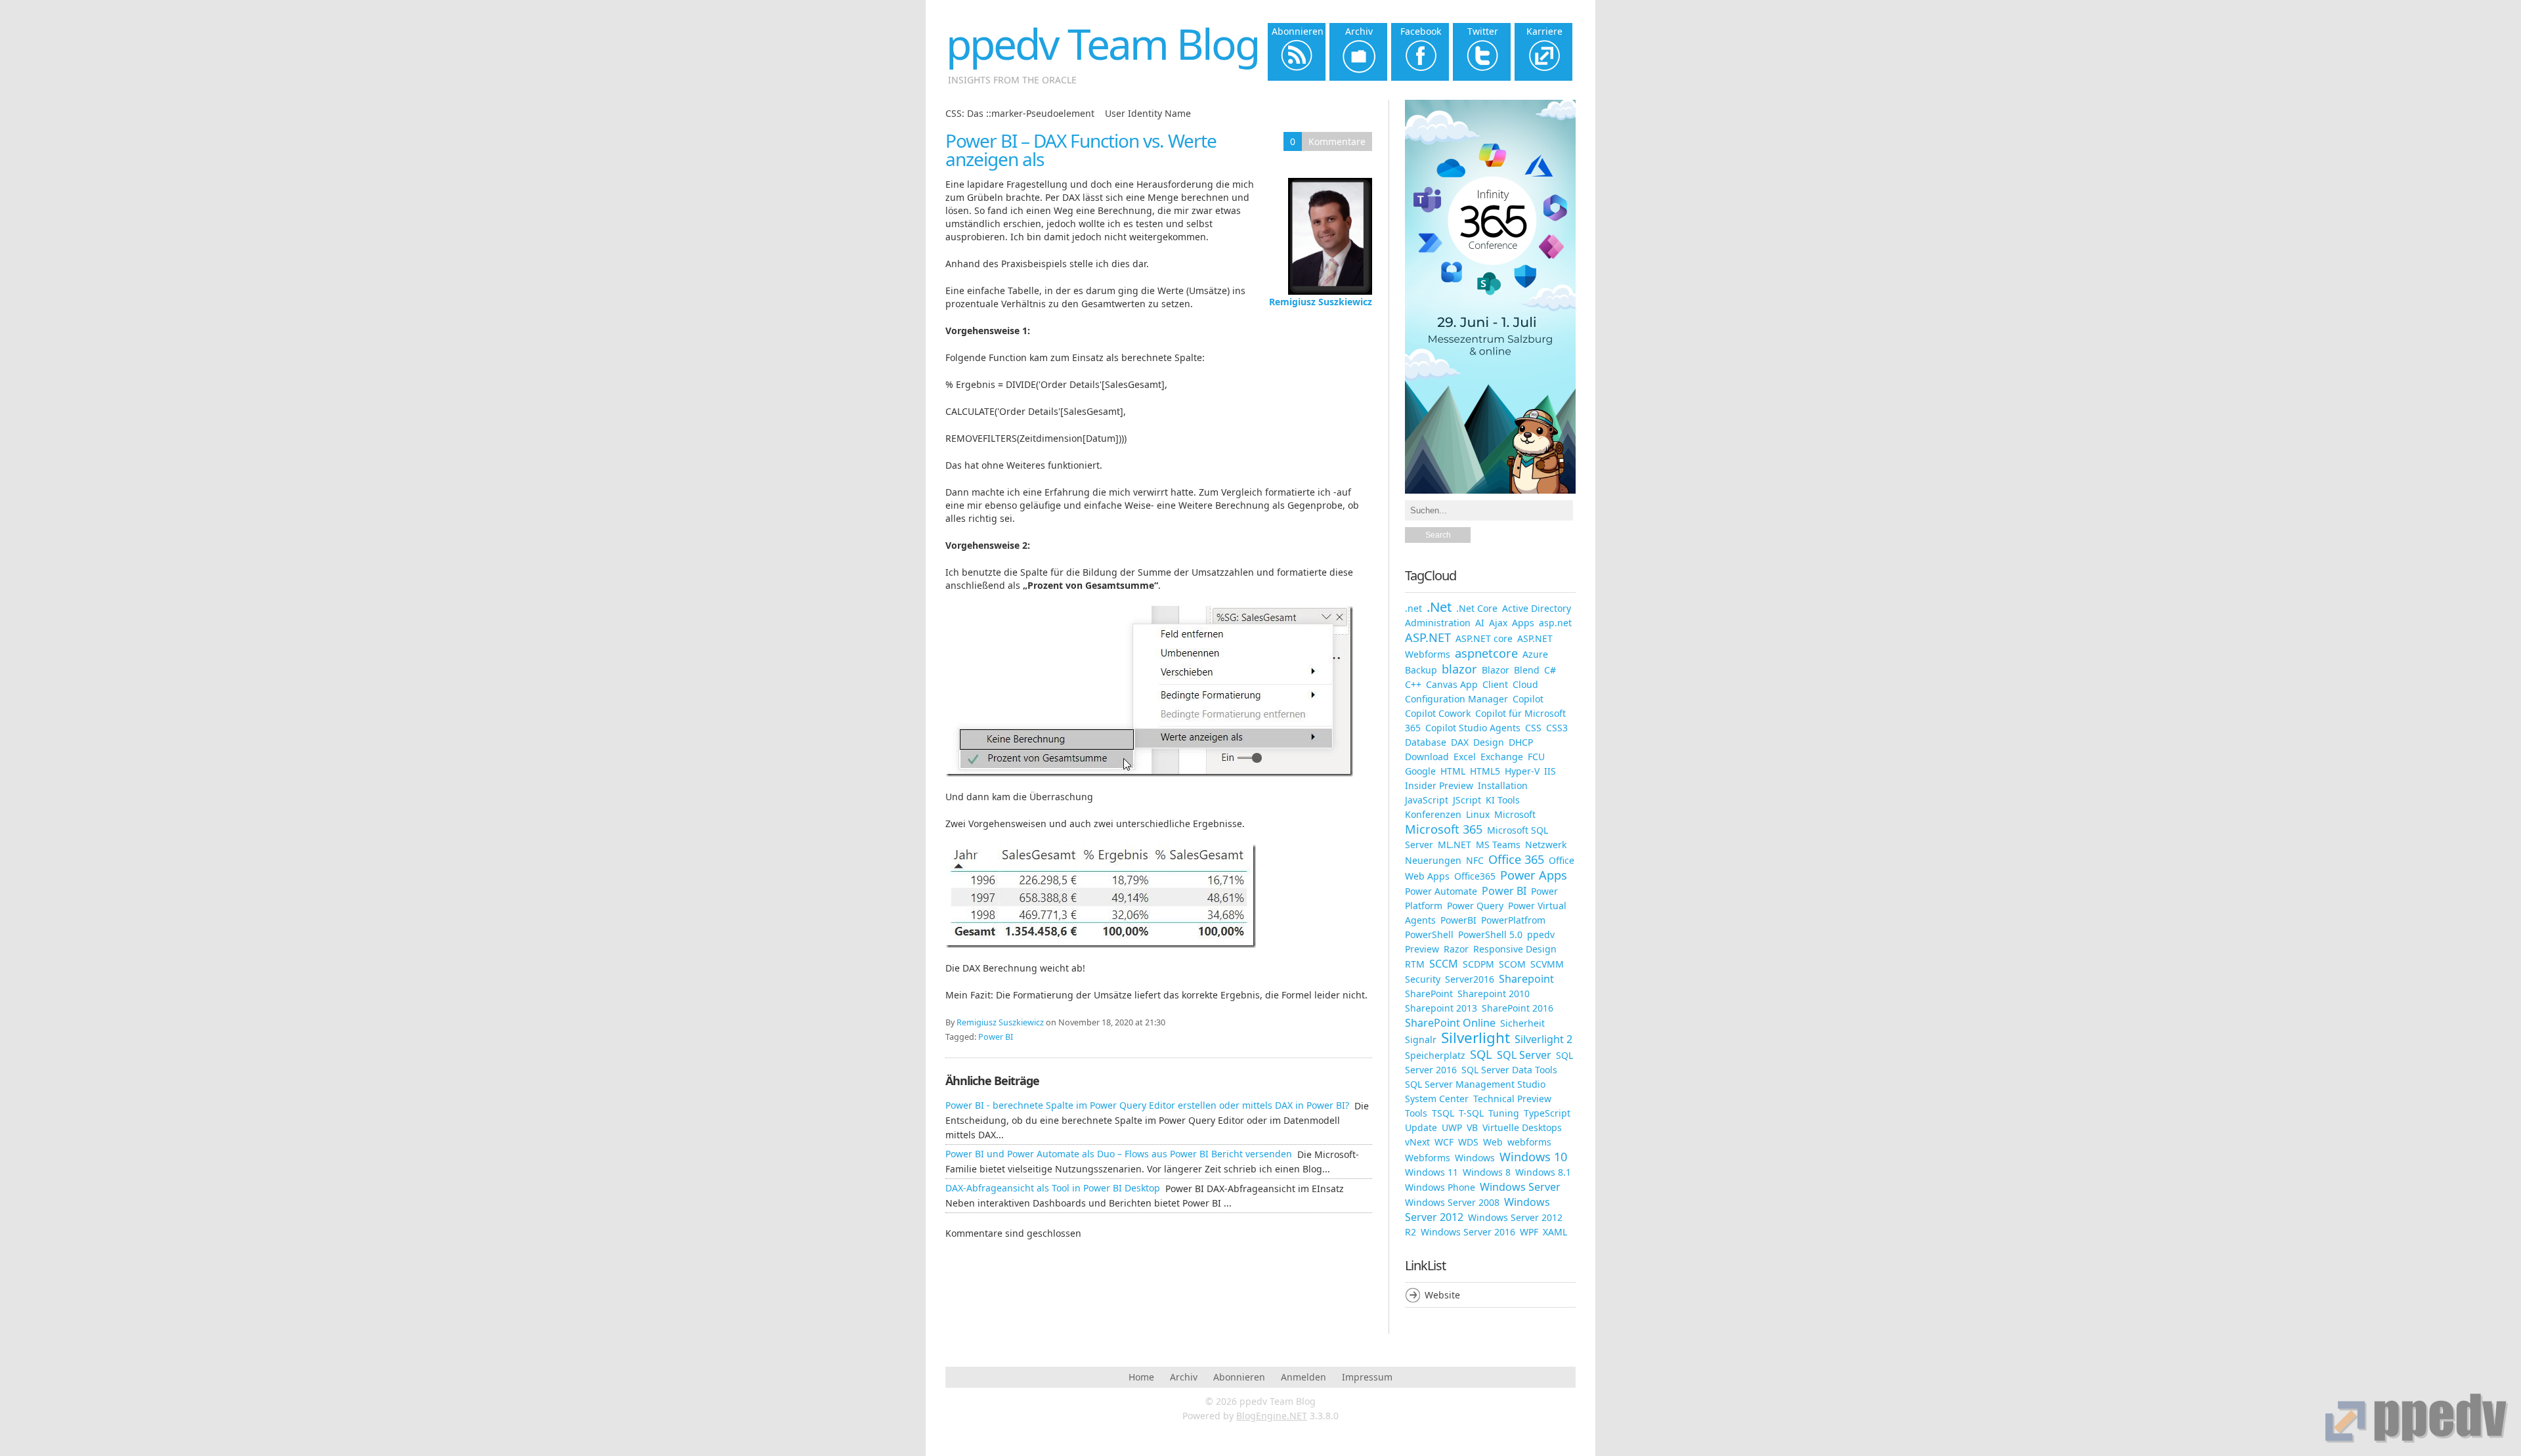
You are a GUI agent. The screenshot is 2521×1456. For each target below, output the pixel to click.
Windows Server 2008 (1452, 1202)
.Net (1439, 607)
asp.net (1555, 623)
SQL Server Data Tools (1509, 1070)
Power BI (996, 1037)
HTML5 (1485, 771)
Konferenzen (1433, 814)
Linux (1478, 814)
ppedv (1541, 934)
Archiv (1184, 1377)
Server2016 (1470, 979)
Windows (1475, 1158)
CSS (1533, 728)
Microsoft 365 (1444, 829)
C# (1550, 670)
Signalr (1421, 1039)
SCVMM (1547, 964)
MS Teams (1498, 845)
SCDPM (1478, 964)
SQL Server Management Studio (1475, 1084)
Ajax (1498, 623)
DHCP (1521, 742)
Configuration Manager (1456, 699)
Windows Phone (1440, 1187)
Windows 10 (1533, 1157)
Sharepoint (1526, 979)
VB (1472, 1127)
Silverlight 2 (1543, 1039)
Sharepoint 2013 (1441, 1008)
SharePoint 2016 (1518, 1008)
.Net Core (1477, 608)
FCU (1536, 757)
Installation (1503, 785)
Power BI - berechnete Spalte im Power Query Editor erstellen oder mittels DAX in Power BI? (1147, 1105)
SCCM (1444, 964)
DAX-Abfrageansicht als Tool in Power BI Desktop (1053, 1188)
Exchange (1502, 757)
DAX (1460, 742)
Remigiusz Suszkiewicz (1321, 302)
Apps (1523, 623)
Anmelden (1304, 1377)
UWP (1452, 1127)
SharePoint (1429, 994)
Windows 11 (1432, 1172)
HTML (1453, 771)
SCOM (1512, 964)
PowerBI (1458, 920)
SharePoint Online (1450, 1023)
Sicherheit (1522, 1023)
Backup (1421, 670)
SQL (1481, 1054)
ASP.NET (1428, 637)
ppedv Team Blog (1102, 44)
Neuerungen (1433, 860)
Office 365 (1516, 859)
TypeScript (1547, 1113)
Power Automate (1441, 891)
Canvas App (1452, 684)
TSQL (1443, 1113)
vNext (1417, 1142)
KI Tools (1503, 800)
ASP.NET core (1484, 638)
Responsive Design (1515, 949)
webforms (1529, 1142)
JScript (1467, 800)
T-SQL (1471, 1113)
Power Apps (1534, 875)
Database (1426, 742)
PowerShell (1429, 934)
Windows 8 (1487, 1172)
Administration (1438, 623)
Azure (1535, 654)
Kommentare (1337, 141)
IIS (1550, 771)
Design (1489, 742)
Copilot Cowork (1438, 713)
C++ (1413, 684)
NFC (1475, 860)
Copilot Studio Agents (1473, 728)
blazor (1459, 669)
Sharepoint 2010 (1494, 994)
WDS (1468, 1142)
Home (1141, 1377)
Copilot (1528, 699)
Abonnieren (1239, 1377)
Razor (1456, 949)
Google (1420, 771)
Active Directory (1537, 608)
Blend (1527, 670)
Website (1442, 1295)
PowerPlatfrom (1513, 920)
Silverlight (1476, 1038)
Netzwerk (1546, 845)
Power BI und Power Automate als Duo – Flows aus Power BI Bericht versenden (1119, 1154)
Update (1421, 1127)
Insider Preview (1439, 785)
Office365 (1475, 876)
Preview (1422, 949)
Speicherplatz (1435, 1055)
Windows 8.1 (1543, 1172)
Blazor (1496, 670)
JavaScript (1427, 800)
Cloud (1525, 684)
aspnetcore (1486, 653)
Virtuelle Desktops (1522, 1127)
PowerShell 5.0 (1490, 934)
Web (1493, 1142)
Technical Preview (1512, 1099)
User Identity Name (1148, 113)
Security (1423, 979)
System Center (1437, 1099)
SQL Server (1524, 1055)
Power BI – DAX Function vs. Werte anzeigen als (1081, 150)
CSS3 (1557, 728)
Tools (1416, 1113)
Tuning (1504, 1113)
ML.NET (1454, 845)
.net (1413, 608)
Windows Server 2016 (1468, 1232)
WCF (1444, 1142)
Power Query (1475, 906)
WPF (1529, 1232)
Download (1427, 757)
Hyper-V (1522, 771)
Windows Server (1520, 1187)
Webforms (1428, 1158)
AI (1480, 623)
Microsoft (1515, 814)
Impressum (1367, 1377)
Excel (1465, 757)
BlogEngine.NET (1272, 1416)
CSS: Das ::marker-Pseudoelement (1020, 113)
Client (1495, 684)
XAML (1555, 1232)
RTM (1415, 964)
